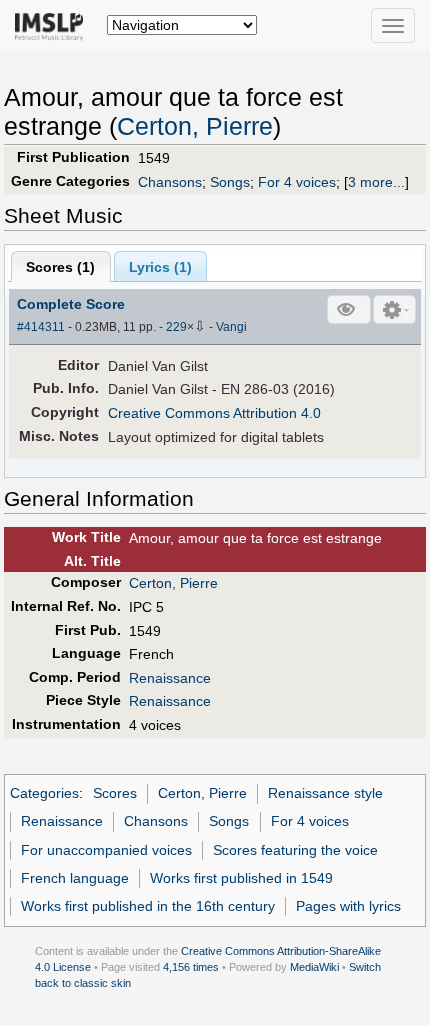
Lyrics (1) (160, 267)
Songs (230, 182)
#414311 (41, 327)
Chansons (170, 182)
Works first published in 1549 (241, 878)
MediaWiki (314, 967)
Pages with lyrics (348, 906)
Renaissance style (325, 793)
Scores (115, 793)
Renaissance (170, 678)
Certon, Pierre (195, 126)
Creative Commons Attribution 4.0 (214, 413)
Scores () (60, 267)
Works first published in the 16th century (148, 906)
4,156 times (191, 967)
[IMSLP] (53, 25)
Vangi (231, 327)
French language (75, 878)
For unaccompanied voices (106, 850)
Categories (44, 793)
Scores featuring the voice (295, 850)
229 (176, 327)
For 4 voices (297, 182)
